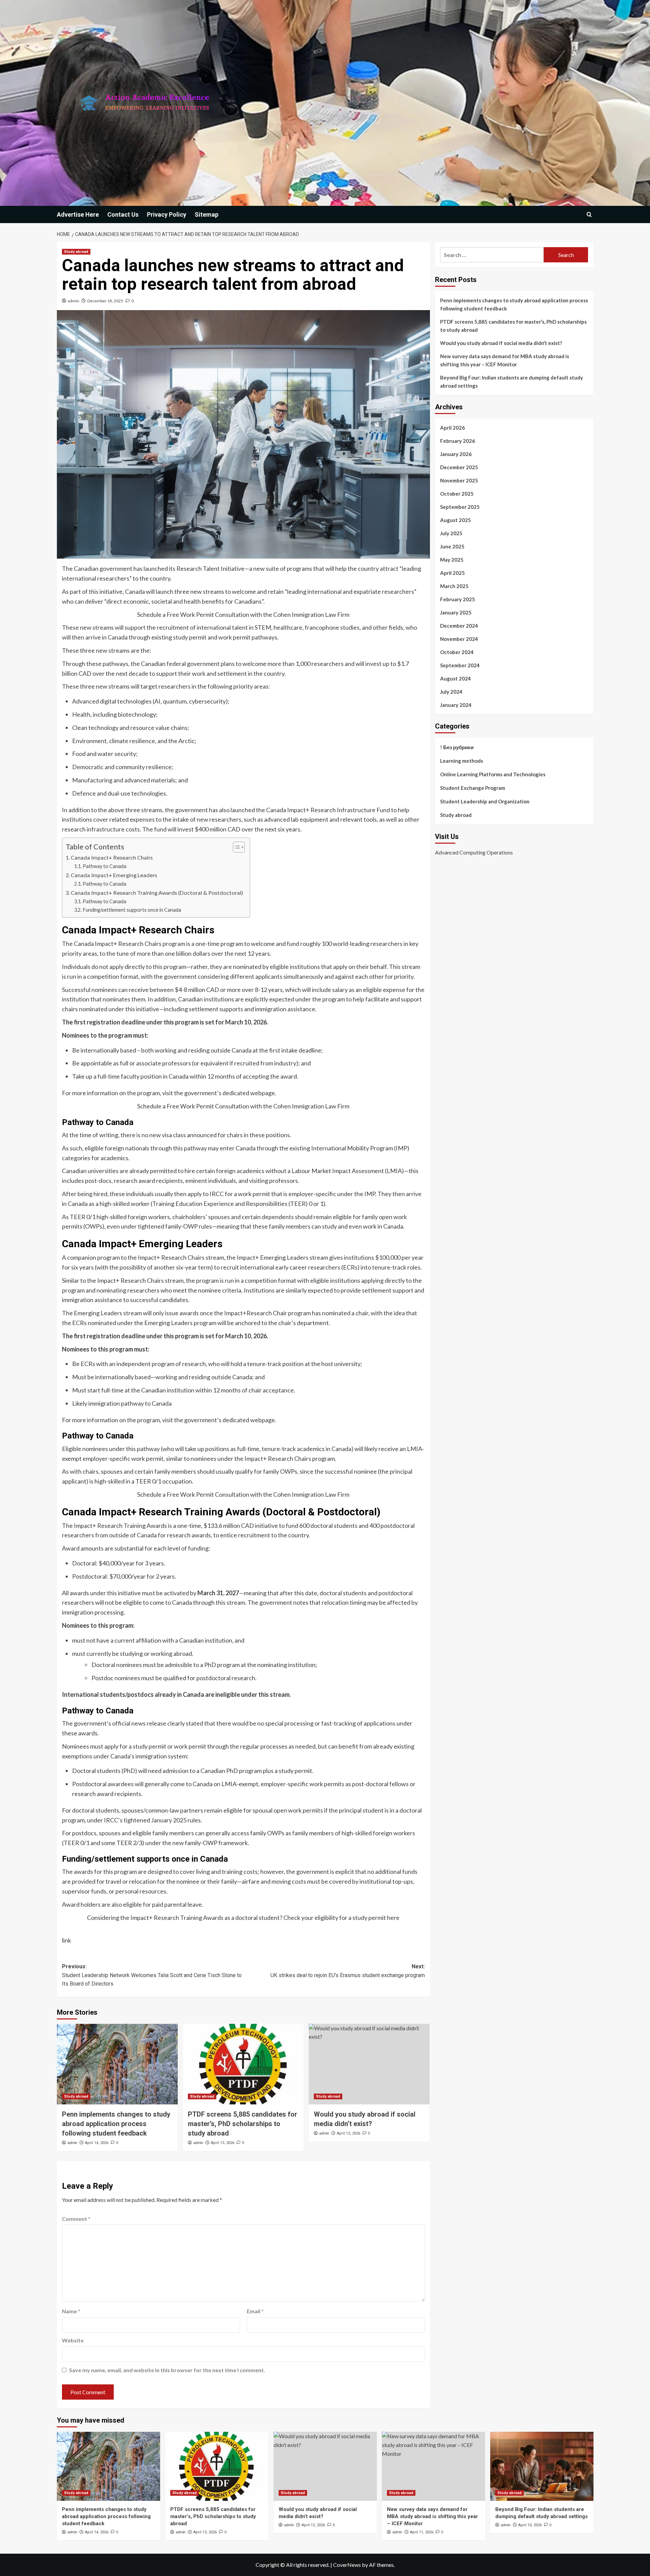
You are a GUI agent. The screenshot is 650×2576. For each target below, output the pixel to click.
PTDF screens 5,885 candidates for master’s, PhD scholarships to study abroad (243, 2124)
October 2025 (457, 494)
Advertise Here (78, 214)
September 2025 (460, 507)
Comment (76, 2219)
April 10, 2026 (530, 2525)
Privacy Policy (167, 214)
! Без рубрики (457, 747)
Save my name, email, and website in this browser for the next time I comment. (167, 2370)
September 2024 (460, 665)
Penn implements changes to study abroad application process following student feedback (116, 2124)
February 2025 (458, 599)
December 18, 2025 (105, 301)
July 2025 (451, 533)
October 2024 (457, 652)
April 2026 (452, 428)
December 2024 (459, 626)
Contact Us (123, 214)
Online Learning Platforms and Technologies (493, 774)
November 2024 (459, 639)
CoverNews (347, 2565)
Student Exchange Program (473, 788)
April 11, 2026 (422, 2532)
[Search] (589, 214)
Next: (348, 1971)
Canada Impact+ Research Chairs (112, 857)
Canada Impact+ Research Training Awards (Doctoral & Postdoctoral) (157, 893)
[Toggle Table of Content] (235, 847)
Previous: (152, 1975)
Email (255, 2311)
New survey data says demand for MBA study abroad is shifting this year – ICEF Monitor (505, 360)
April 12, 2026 (349, 2133)
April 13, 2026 (223, 2143)
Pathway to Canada (104, 866)
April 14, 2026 (97, 2143)
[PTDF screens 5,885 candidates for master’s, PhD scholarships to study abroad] (243, 2064)
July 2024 (451, 692)
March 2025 (454, 586)
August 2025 (456, 520)
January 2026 (456, 454)
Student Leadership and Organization (485, 801)
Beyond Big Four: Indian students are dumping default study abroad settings (512, 382)
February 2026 (458, 441)
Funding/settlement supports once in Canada (132, 910)
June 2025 (452, 546)
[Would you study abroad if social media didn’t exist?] (369, 2064)
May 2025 (452, 560)
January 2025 (456, 612)
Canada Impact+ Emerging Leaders (114, 875)
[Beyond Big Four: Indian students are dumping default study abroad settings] (542, 2466)
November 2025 (459, 480)
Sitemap (207, 214)
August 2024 (456, 678)
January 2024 (456, 705)
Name (71, 2311)
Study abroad (76, 252)
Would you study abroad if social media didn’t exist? (501, 343)
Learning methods (462, 761)
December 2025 (459, 467)
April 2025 (452, 573)
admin (73, 301)
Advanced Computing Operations (474, 852)
